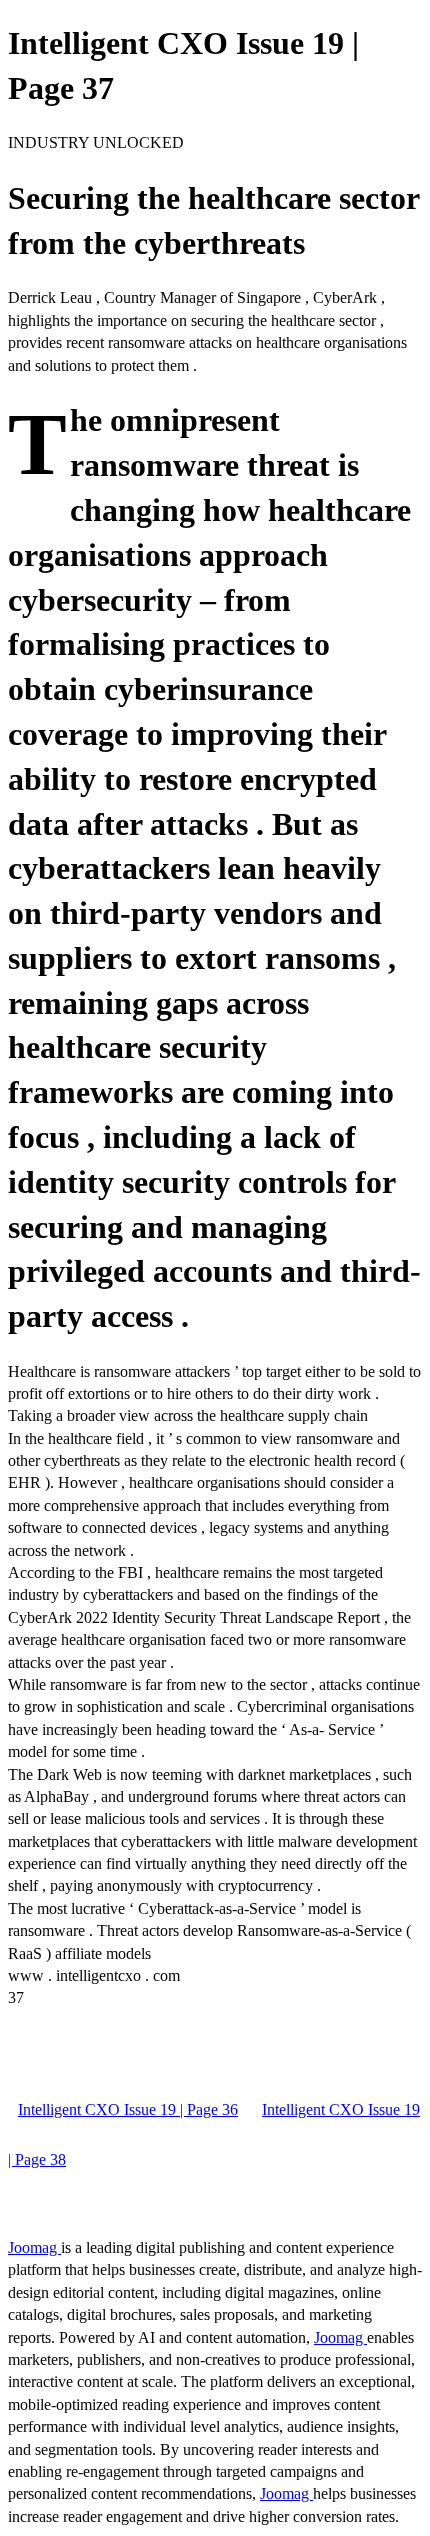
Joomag (34, 2247)
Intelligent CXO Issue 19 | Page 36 (128, 2109)
